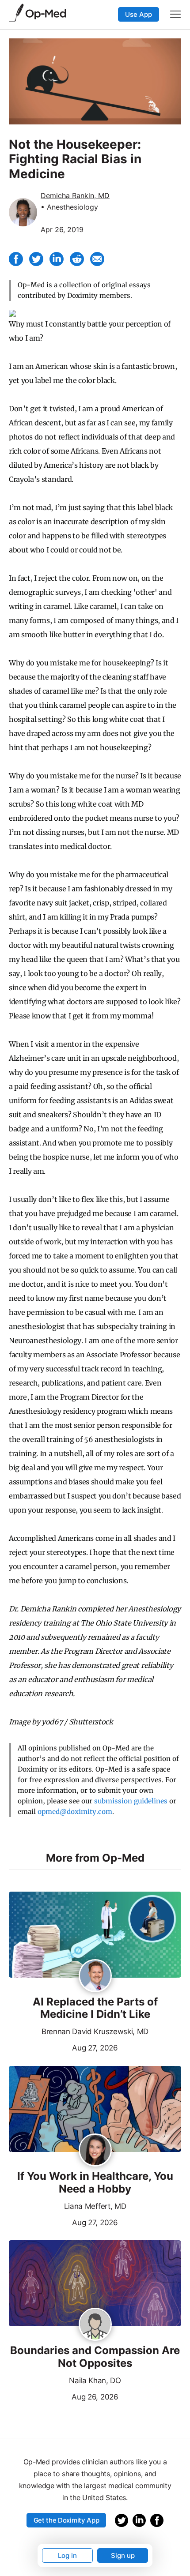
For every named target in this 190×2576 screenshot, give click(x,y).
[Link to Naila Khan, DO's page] (95, 2325)
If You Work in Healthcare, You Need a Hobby (95, 2183)
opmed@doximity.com (75, 1812)
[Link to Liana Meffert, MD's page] (95, 2151)
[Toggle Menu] (175, 14)
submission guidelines (131, 1801)
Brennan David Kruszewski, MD (95, 2032)
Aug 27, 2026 (63, 2047)
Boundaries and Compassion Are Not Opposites (95, 2357)
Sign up (123, 2555)
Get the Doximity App (66, 2520)
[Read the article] (95, 1935)
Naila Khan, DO (95, 2381)
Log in (67, 2555)
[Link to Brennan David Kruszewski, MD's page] (95, 1976)
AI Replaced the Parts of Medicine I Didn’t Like (95, 2008)
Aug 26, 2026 (64, 2396)
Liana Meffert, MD (95, 2206)
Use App (139, 14)
